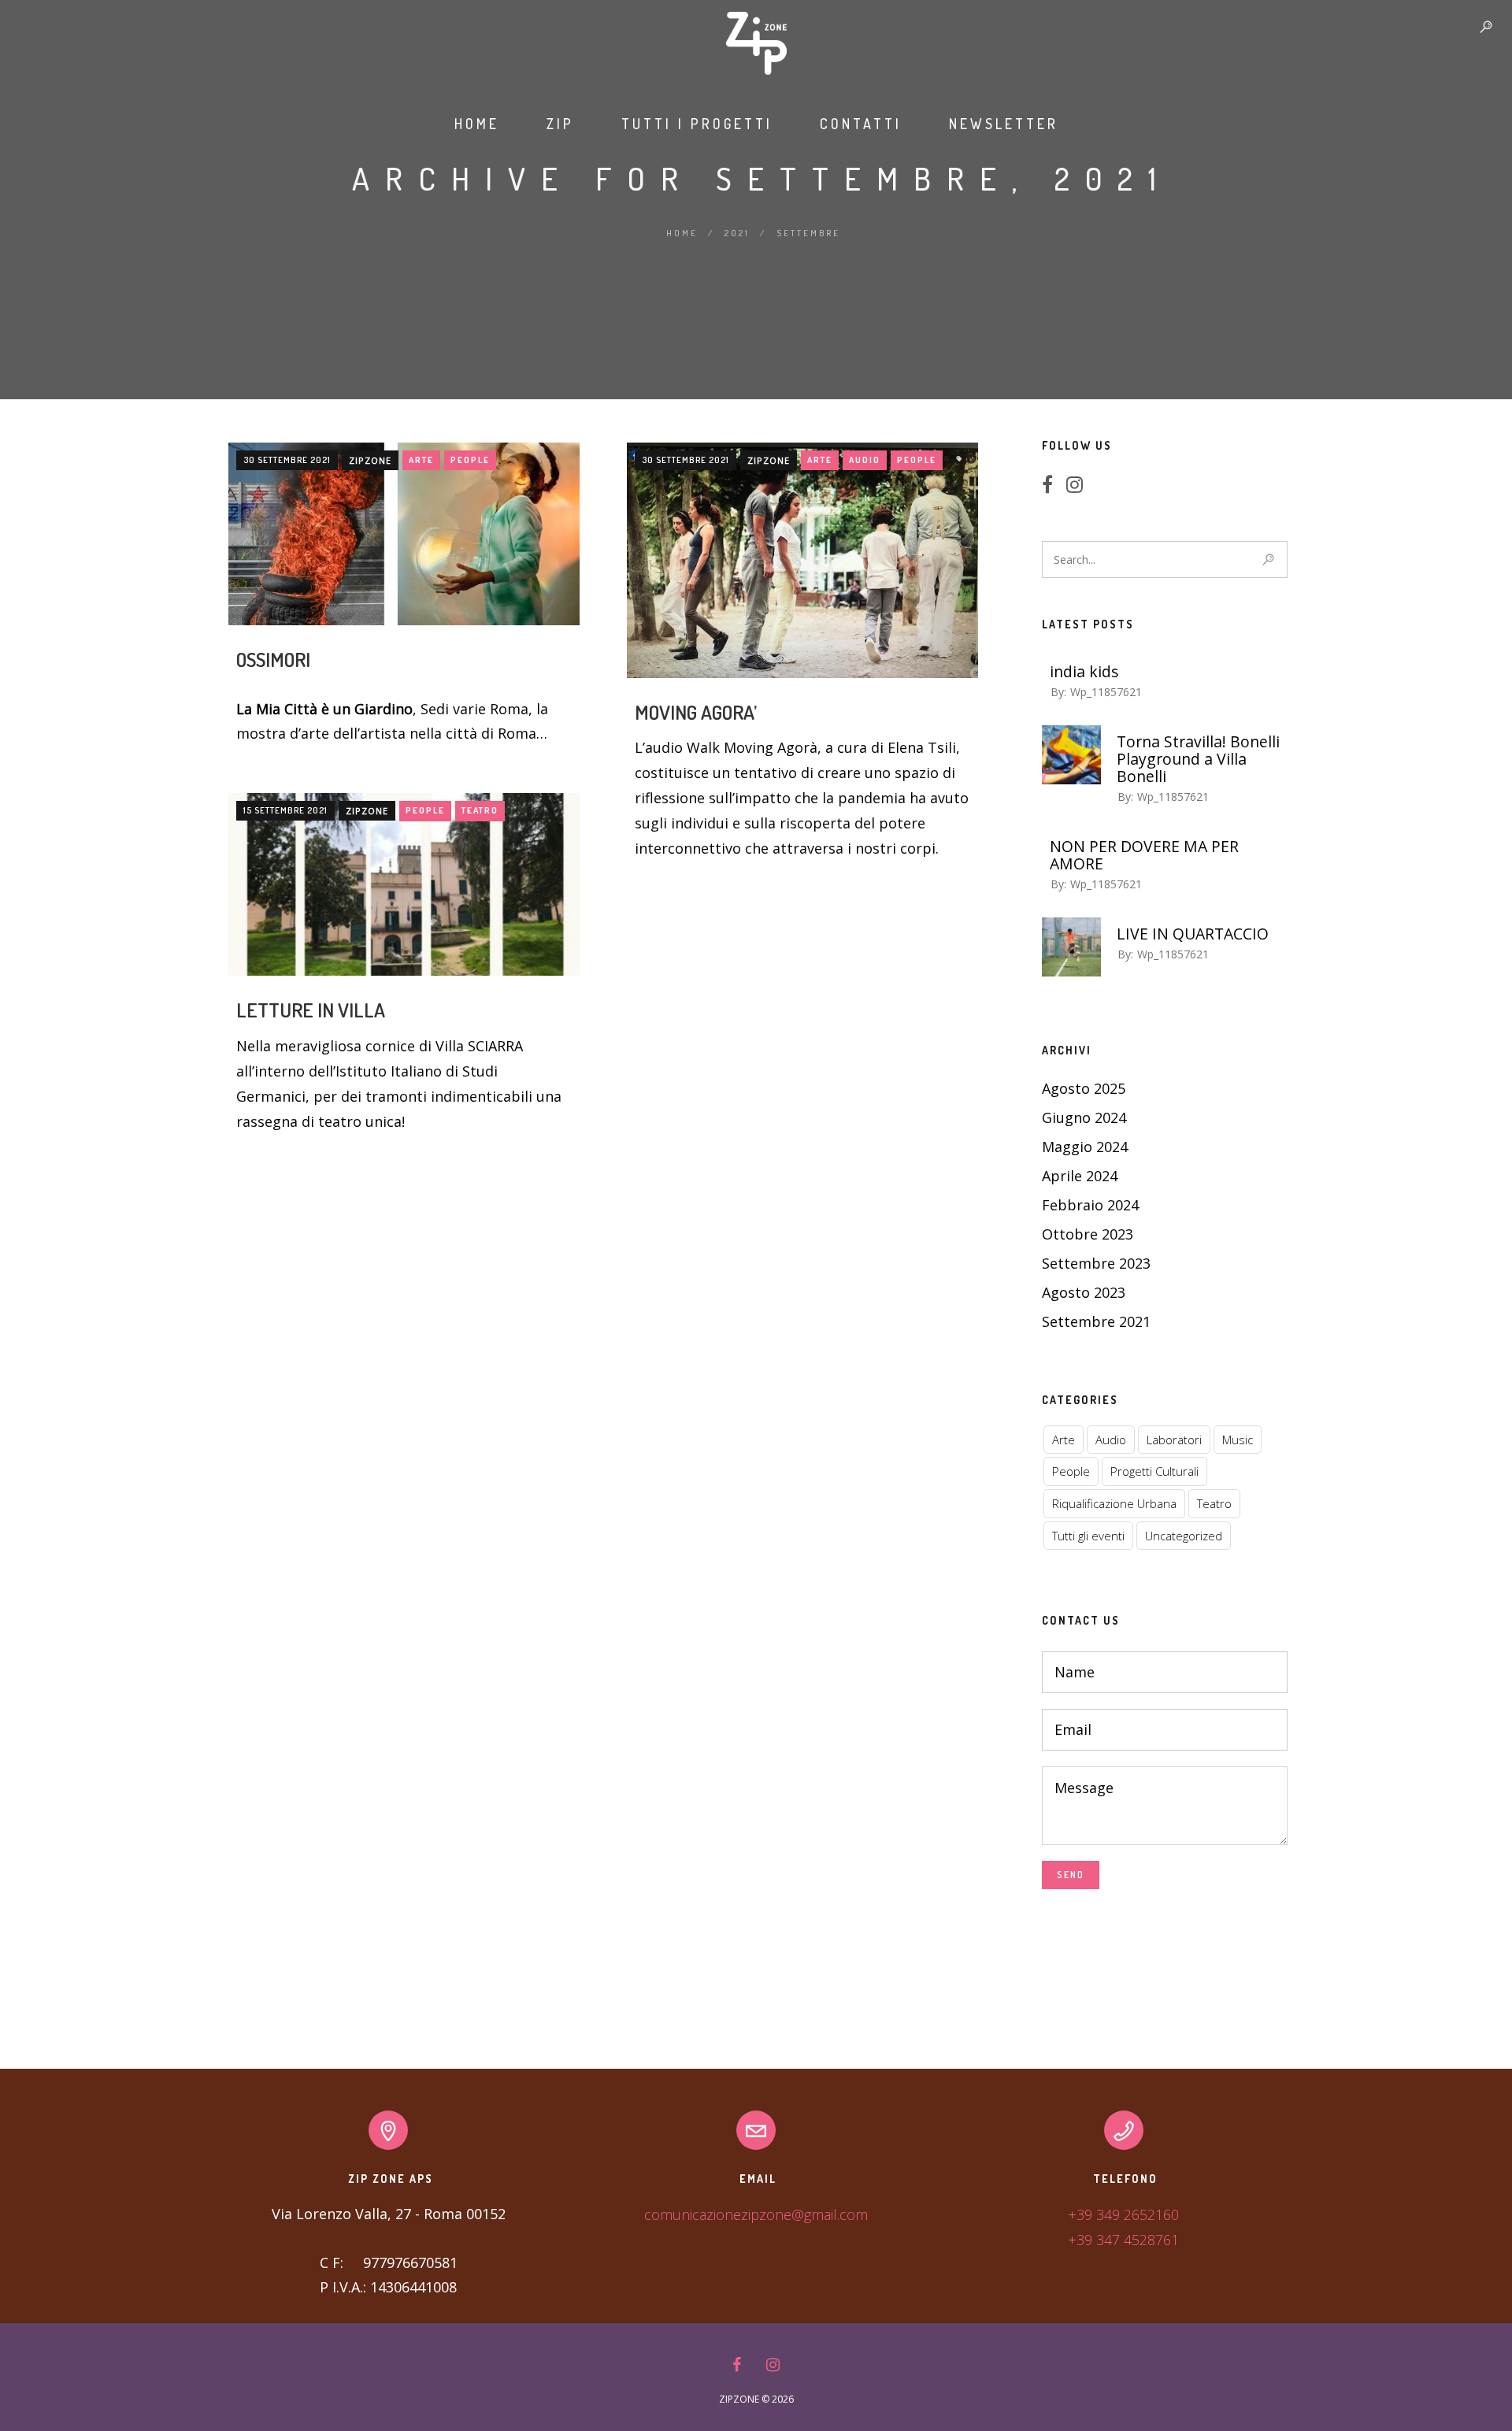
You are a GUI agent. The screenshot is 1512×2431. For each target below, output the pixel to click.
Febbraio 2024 (1090, 1205)
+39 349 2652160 (1123, 2214)
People (470, 460)
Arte (421, 460)
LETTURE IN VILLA (311, 1010)
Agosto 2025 (1084, 1088)
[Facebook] (1052, 486)
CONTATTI (861, 124)
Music (1238, 1440)
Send (1071, 1875)
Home (477, 124)
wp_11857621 (1106, 692)
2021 (737, 233)
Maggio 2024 (1085, 1147)
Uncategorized (1184, 1536)
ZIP (560, 124)
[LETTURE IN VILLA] (404, 885)
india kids (1084, 672)
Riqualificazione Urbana (1114, 1503)
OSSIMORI (273, 659)
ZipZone (370, 460)
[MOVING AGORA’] (802, 560)
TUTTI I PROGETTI (697, 124)
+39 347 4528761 (1123, 2240)
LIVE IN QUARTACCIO (1193, 934)
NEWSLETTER (1004, 124)
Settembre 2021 (1096, 1321)
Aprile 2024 (1080, 1176)
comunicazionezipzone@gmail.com (756, 2214)
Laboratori (1174, 1440)
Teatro (480, 810)
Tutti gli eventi (1088, 1536)
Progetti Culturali (1154, 1471)
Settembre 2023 (1096, 1263)
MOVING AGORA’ (696, 712)
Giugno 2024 (1084, 1117)
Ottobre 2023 (1088, 1234)
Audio (865, 460)
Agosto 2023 (1084, 1292)
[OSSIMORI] (404, 534)
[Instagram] (1079, 486)
